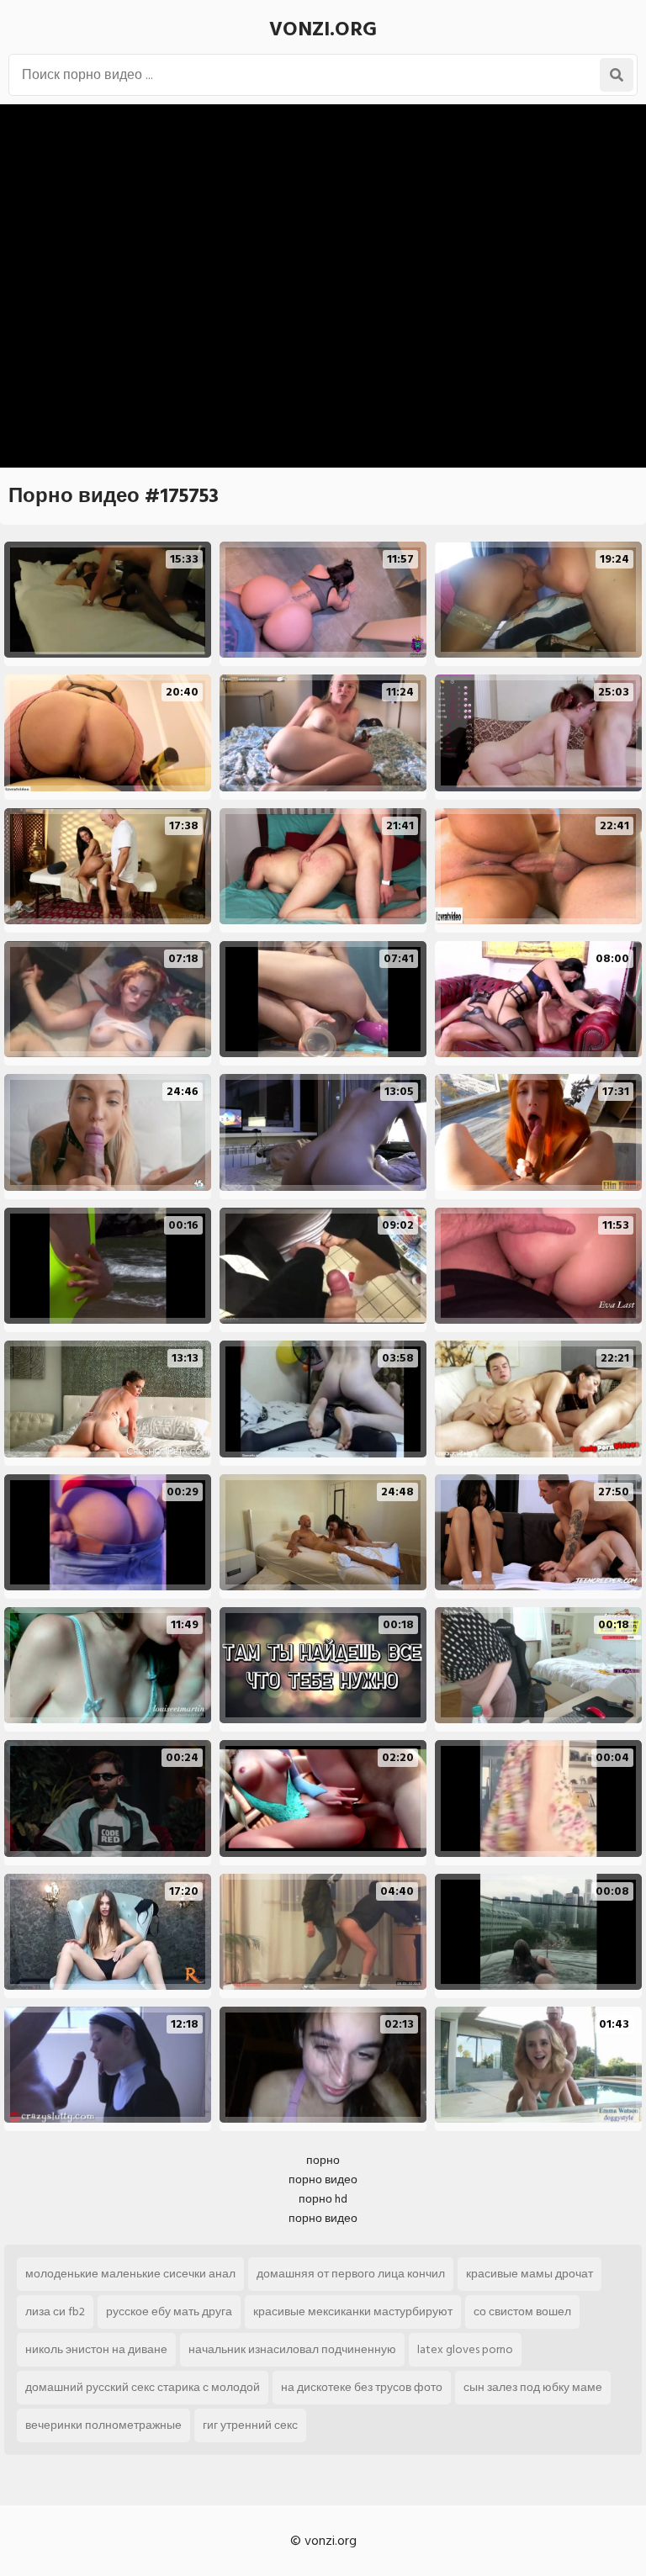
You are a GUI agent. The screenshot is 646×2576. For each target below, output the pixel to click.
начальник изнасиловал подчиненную (292, 2349)
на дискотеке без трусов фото (362, 2387)
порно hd (323, 2199)
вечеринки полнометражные (103, 2425)
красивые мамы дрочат (530, 2274)
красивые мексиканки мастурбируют (353, 2312)
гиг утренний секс (250, 2425)
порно (323, 2160)
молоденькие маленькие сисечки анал (130, 2274)
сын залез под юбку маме (533, 2387)
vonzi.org (323, 29)
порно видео (323, 2179)
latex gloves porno (465, 2349)
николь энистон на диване (96, 2349)
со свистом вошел (522, 2312)
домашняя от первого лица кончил (351, 2274)
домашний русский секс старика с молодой (143, 2387)
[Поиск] (617, 75)
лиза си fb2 (55, 2312)
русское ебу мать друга (169, 2312)
